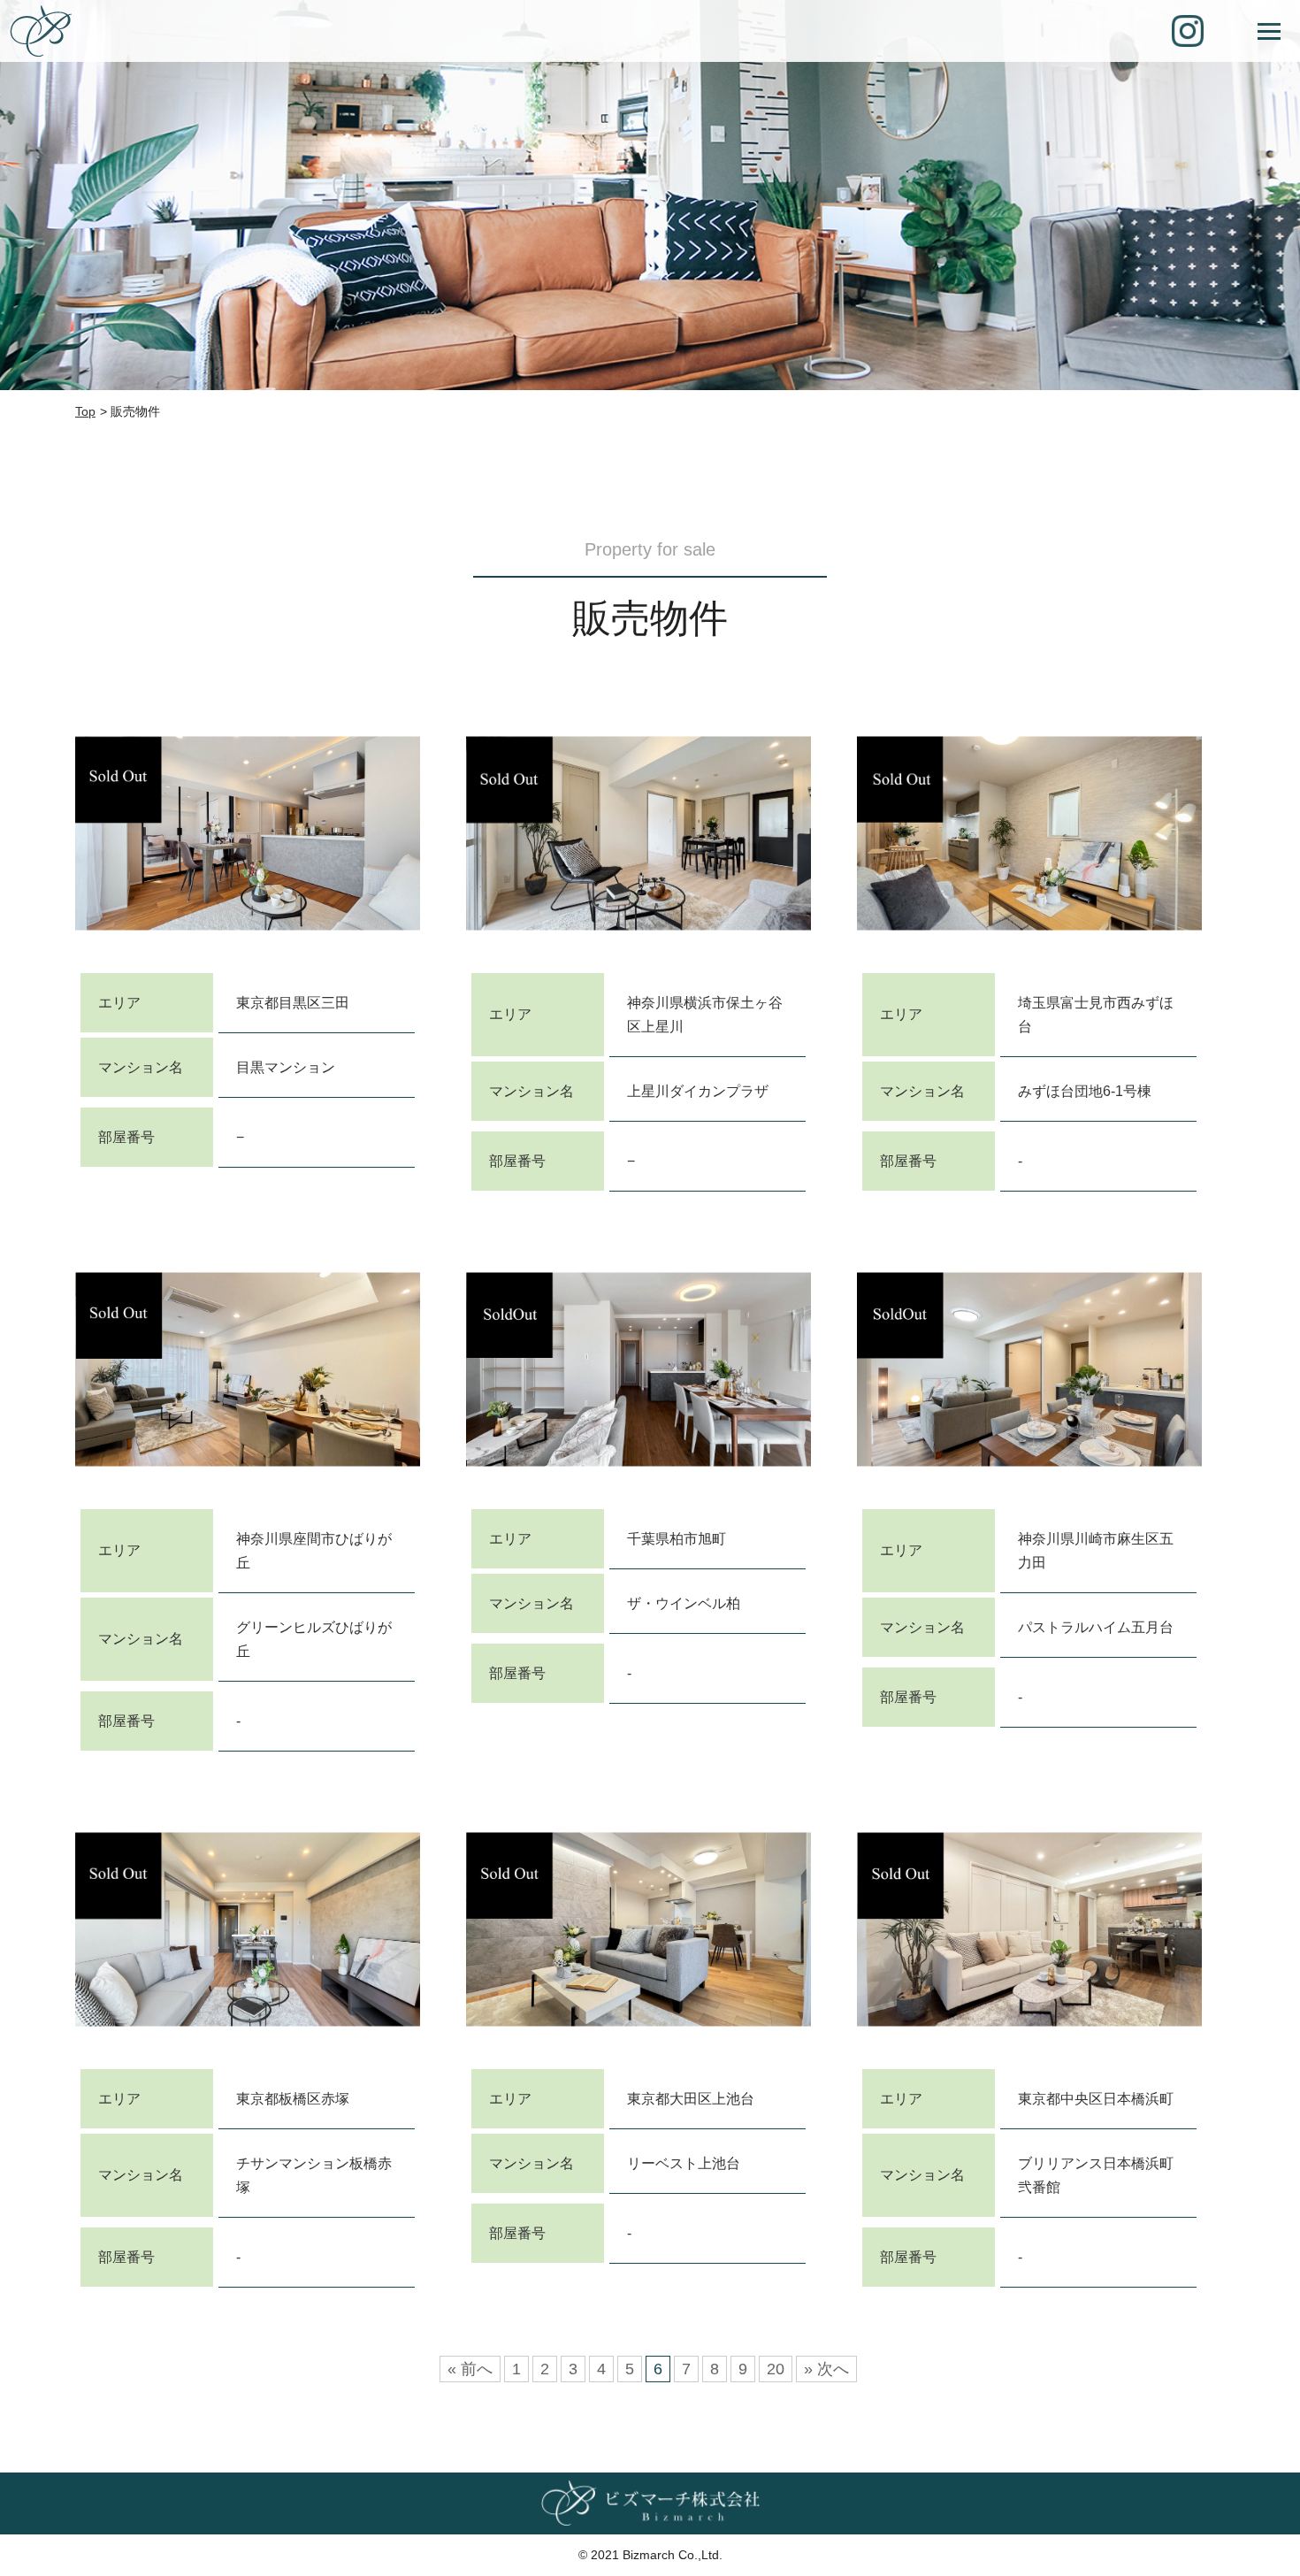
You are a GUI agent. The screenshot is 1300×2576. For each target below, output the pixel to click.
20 (776, 2369)
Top (85, 411)
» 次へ (826, 2369)
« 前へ (470, 2369)
